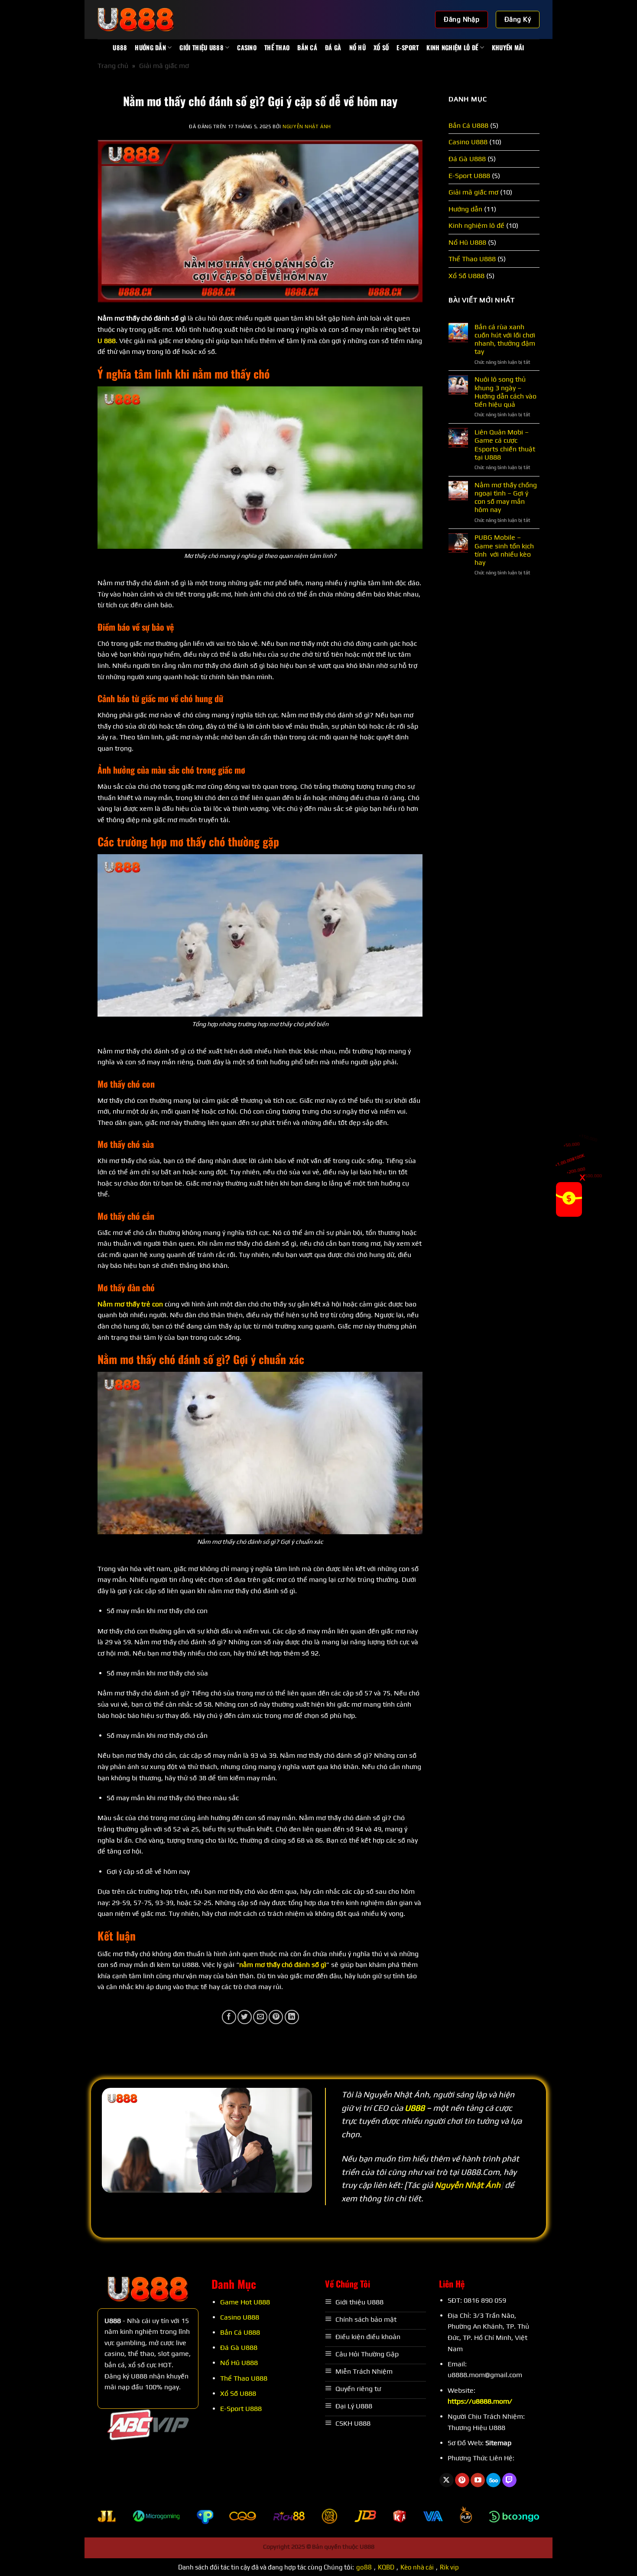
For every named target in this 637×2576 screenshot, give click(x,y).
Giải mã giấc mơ (164, 66)
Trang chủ (113, 66)
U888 (120, 47)
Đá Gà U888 (467, 159)
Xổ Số (381, 47)
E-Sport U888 (469, 176)
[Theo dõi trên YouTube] (478, 2480)
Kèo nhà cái (417, 2567)
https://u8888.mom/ (480, 2401)
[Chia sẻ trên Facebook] (229, 2017)
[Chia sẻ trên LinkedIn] (292, 2017)
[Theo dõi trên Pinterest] (462, 2480)
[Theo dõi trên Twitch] (509, 2480)
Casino (247, 47)
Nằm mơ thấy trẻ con (130, 1304)
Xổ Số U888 (466, 276)
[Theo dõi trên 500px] (493, 2480)
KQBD (386, 2567)
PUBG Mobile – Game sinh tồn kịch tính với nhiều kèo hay (504, 550)
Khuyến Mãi (508, 47)
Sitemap (498, 2443)
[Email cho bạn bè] (260, 2017)
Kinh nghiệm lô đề (452, 47)
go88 (364, 2567)
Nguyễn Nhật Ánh (307, 126)
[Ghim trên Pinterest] (276, 2017)
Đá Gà (333, 47)
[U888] (141, 19)
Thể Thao (277, 47)
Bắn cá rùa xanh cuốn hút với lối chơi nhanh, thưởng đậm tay (505, 339)
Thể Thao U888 (472, 259)
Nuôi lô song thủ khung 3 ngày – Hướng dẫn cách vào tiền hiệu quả (505, 392)
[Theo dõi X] (447, 2480)
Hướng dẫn (150, 47)
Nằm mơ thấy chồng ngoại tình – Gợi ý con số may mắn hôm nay (506, 497)
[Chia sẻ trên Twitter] (245, 2017)
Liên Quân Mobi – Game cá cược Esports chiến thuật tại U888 (505, 445)
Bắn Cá (307, 47)
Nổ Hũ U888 (467, 242)
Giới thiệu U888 (201, 47)
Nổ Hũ (357, 47)
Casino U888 (468, 142)
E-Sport (408, 47)
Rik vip (449, 2567)
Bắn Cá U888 (468, 125)
